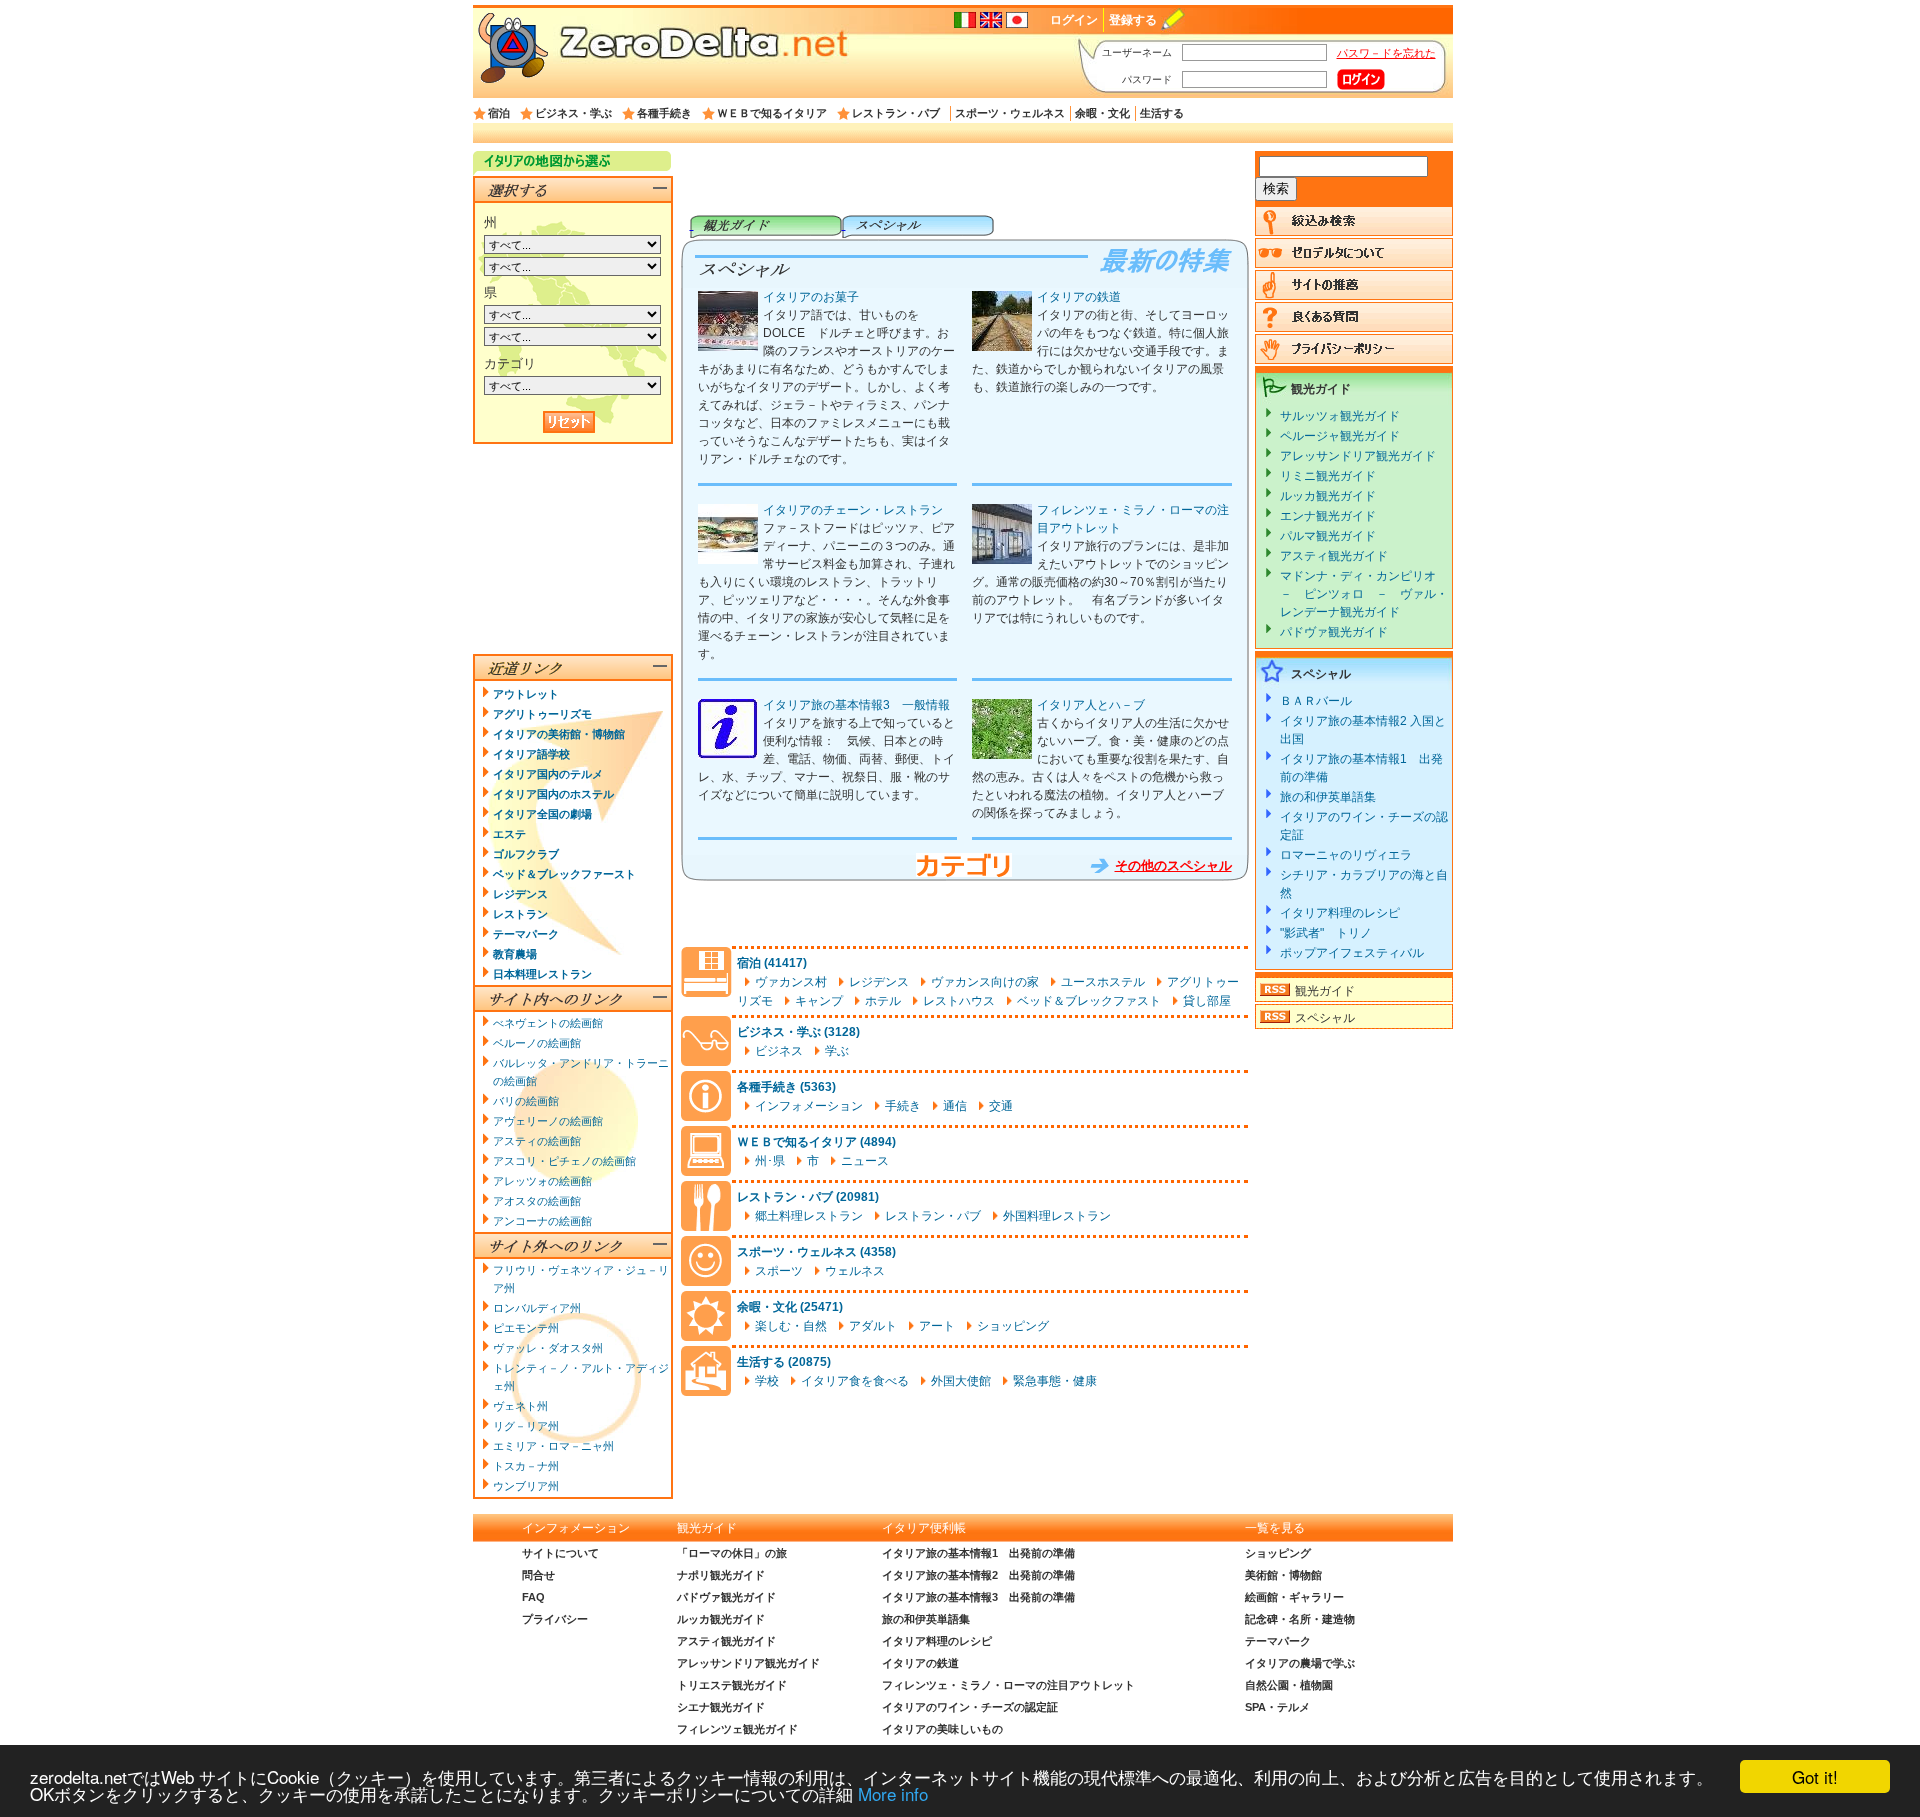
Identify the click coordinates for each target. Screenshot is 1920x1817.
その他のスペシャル (1173, 865)
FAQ (533, 1597)
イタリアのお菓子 (811, 297)
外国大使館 (961, 1381)
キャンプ (819, 1001)
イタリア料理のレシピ (1340, 913)
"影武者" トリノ (1326, 933)
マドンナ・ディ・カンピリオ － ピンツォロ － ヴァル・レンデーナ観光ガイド (1364, 594)
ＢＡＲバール (1316, 701)
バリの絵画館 (526, 1101)
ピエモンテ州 (526, 1328)
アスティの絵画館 (537, 1141)
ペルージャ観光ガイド (1340, 436)
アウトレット (526, 694)
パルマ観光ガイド (1328, 536)
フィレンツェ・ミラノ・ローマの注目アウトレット (1008, 1685)
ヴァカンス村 (791, 982)
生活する (1162, 113)
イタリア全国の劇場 (542, 814)
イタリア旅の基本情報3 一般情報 (856, 705)
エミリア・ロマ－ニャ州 (553, 1446)
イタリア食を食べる (855, 1381)
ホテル (883, 1001)
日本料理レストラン (542, 974)
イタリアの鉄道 (1079, 297)
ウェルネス (855, 1271)
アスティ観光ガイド (1334, 556)
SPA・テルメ (1277, 1707)
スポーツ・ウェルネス (1010, 113)
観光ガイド (1325, 991)
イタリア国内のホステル (553, 794)
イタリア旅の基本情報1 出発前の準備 (978, 1553)
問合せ (538, 1575)
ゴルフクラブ (526, 854)
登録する (1133, 20)
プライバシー (555, 1619)
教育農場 (515, 954)
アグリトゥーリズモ (542, 714)
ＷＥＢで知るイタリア (772, 113)
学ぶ (837, 1051)
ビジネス (779, 1051)
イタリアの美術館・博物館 (559, 734)
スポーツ (779, 1271)
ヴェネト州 (520, 1406)
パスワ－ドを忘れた (1386, 53)
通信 (955, 1106)
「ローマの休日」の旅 (732, 1553)
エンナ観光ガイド (1328, 516)
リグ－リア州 (526, 1426)
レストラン (520, 914)
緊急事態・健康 (1055, 1381)
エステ (509, 834)
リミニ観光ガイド (1328, 476)
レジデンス (879, 982)
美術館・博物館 (1283, 1575)
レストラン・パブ (896, 113)
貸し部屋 (1207, 1001)
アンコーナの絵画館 (542, 1221)
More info (893, 1793)
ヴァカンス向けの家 (985, 982)
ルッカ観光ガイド (1328, 496)
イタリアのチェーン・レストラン (853, 510)
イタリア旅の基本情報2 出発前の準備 (978, 1575)
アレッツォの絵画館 (542, 1181)
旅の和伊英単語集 (1328, 797)
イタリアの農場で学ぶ (1300, 1663)
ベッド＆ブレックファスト (1089, 1001)
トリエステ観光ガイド (732, 1685)
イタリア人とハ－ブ (1091, 705)
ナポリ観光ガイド (721, 1575)
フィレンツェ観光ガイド (737, 1729)
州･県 (770, 1161)
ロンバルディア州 (537, 1308)
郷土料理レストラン (809, 1216)
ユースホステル (1103, 982)
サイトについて (560, 1553)
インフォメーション (809, 1106)
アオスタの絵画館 (537, 1201)
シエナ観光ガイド (721, 1707)
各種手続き (664, 113)
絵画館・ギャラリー (1294, 1597)
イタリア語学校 (531, 754)
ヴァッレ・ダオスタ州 (548, 1348)
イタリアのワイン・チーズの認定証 (970, 1707)
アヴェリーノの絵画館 (548, 1121)
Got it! (1815, 1776)
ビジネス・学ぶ (573, 113)
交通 (1001, 1106)
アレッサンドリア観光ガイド (1358, 456)
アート (937, 1326)
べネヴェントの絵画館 (548, 1023)
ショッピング (1013, 1326)
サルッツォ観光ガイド (1340, 416)
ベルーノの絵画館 (537, 1043)
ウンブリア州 (526, 1486)
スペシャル (1325, 1018)
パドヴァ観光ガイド (1334, 632)
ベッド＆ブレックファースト (564, 874)
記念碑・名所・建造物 (1300, 1619)
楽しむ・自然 (791, 1326)
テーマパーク (526, 934)
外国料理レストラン (1057, 1216)
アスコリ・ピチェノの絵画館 (564, 1161)
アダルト (873, 1326)
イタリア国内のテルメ (548, 774)
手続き (903, 1106)
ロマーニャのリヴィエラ (1346, 855)
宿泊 (499, 113)
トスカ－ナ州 (526, 1466)
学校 (767, 1381)
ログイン (1074, 20)
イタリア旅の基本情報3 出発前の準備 (978, 1597)
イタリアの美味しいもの (942, 1729)
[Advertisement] (964, 183)
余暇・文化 (1102, 113)
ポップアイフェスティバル (1352, 953)
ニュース (865, 1161)
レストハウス (959, 1001)
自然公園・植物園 (1289, 1685)
